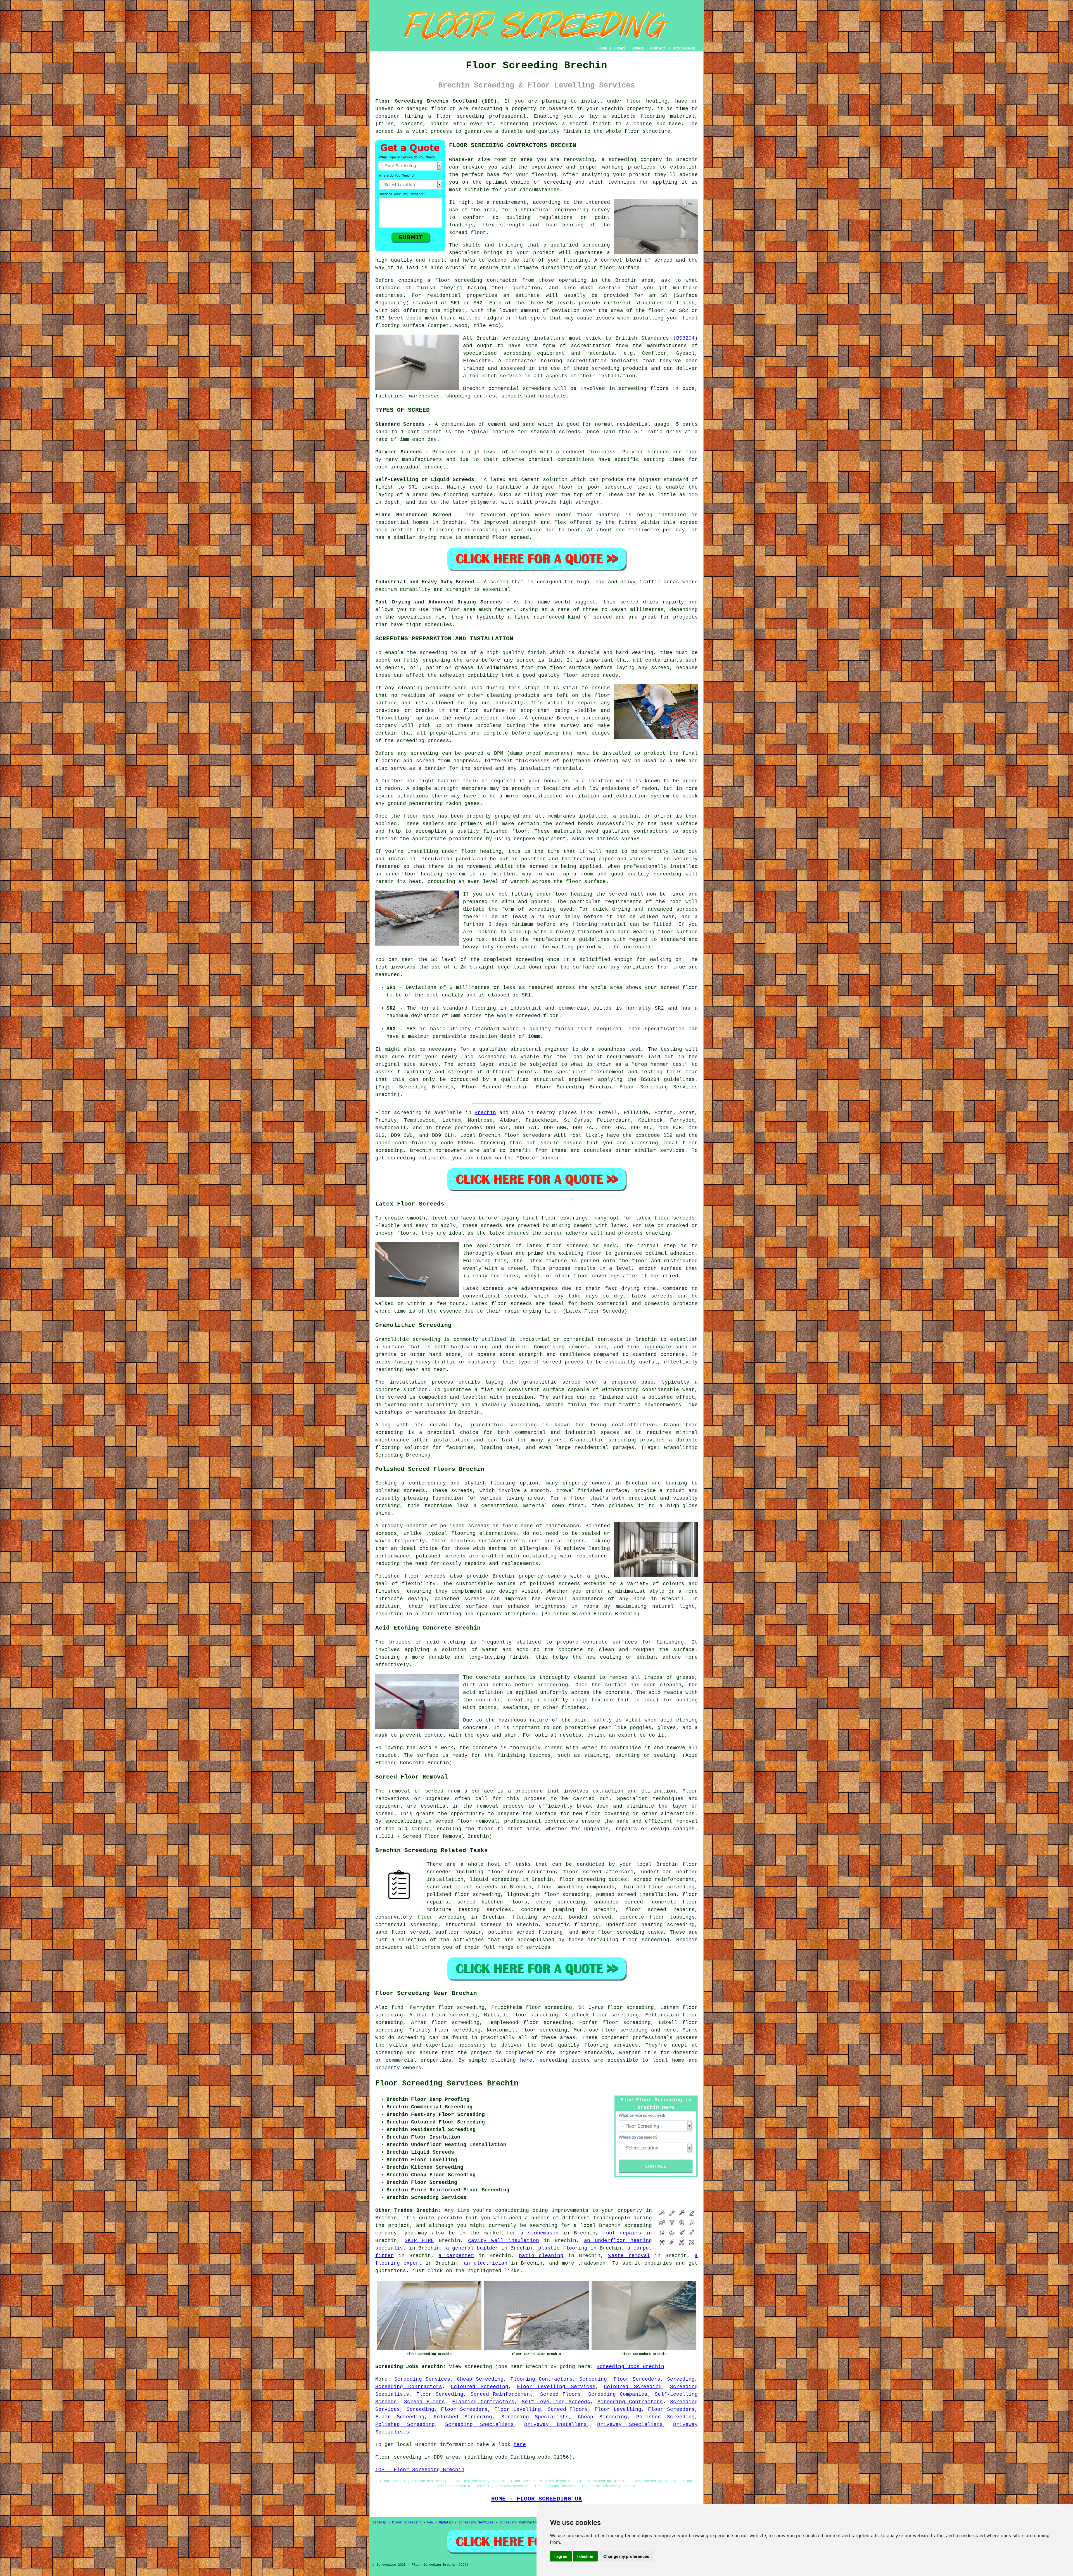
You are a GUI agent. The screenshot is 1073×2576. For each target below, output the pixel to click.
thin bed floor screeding (658, 1887)
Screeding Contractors (409, 2387)
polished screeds (400, 1491)
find (397, 2007)
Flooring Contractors (542, 2379)
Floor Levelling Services (556, 2387)
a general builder (472, 2248)
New (430, 2523)
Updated (446, 2523)
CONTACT (658, 48)
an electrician (486, 2263)
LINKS (620, 48)
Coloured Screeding (479, 2387)
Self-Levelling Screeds (556, 2402)
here (526, 2060)
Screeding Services (422, 2379)
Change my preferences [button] (626, 2556)
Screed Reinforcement (502, 2394)
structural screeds (474, 1925)
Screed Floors (561, 2394)
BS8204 (685, 338)
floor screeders (527, 1135)
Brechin (485, 1113)
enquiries (658, 2263)
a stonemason (539, 2233)
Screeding (593, 2379)
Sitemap (379, 2523)
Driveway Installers (556, 2425)
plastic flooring (563, 2248)
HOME (603, 48)
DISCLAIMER (684, 48)
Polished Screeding (463, 2417)
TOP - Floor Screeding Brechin (420, 2470)
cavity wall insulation (504, 2241)
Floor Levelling (518, 2409)
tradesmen (592, 2263)
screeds (386, 1533)
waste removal (629, 2256)
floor (690, 1864)
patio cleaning (541, 2256)
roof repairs (622, 2233)
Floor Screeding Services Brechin (447, 2083)
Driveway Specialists (630, 2425)
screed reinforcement (664, 1879)
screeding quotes (565, 2060)
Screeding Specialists (535, 2417)
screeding (412, 2038)
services (672, 1150)
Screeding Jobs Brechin (630, 2367)
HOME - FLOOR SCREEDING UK (537, 2499)
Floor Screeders (637, 2379)
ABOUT (638, 48)
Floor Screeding (440, 2394)
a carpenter (456, 2256)
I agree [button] (561, 2556)
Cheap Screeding (480, 2379)
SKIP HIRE (419, 2241)
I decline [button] (585, 2556)
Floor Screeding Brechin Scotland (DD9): (438, 101)
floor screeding (460, 116)
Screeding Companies (618, 2394)
